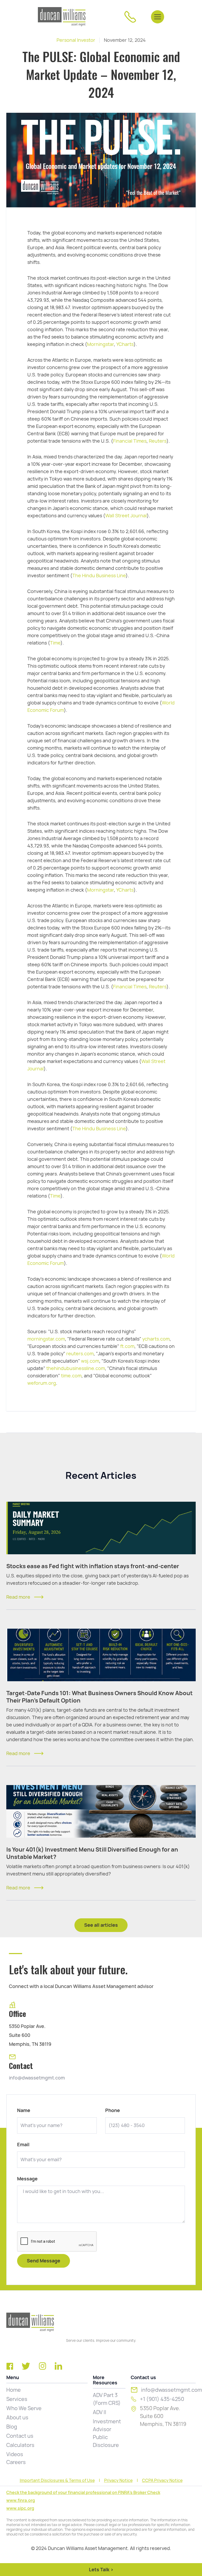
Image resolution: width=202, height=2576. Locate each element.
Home (14, 2390)
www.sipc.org (20, 2508)
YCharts (125, 344)
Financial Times (130, 441)
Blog (12, 2427)
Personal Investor (76, 40)
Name (24, 2110)
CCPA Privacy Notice (162, 2481)
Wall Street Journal (126, 516)
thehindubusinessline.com (76, 1368)
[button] (158, 17)
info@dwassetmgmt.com (37, 2078)
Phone (113, 2110)
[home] (62, 17)
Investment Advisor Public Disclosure (107, 2433)
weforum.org (42, 1383)
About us (17, 2417)
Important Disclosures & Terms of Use (57, 2481)
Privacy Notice (118, 2481)
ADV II (100, 2412)
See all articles (101, 1925)
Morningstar (100, 344)
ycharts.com (156, 1339)
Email (23, 2145)
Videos (15, 2454)
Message (27, 2179)
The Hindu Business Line (99, 576)
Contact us (20, 2436)
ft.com (127, 1346)
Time (55, 643)
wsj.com (90, 1361)
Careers (16, 2462)
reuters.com (80, 1354)
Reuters (158, 441)
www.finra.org (21, 2500)
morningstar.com (46, 1339)
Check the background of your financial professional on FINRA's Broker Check (83, 2493)
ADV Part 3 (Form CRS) (107, 2399)
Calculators (20, 2445)
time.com (71, 1376)
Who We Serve (24, 2408)
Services (17, 2399)
